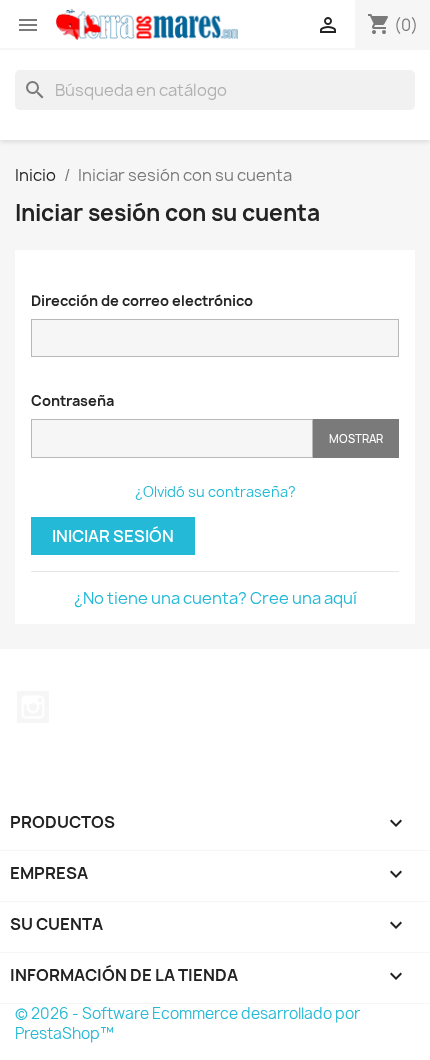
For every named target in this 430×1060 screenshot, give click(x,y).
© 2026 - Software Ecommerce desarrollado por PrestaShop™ (187, 1023)
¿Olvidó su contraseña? (215, 491)
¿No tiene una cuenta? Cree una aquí (215, 598)
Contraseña (72, 400)
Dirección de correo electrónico (142, 300)
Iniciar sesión (113, 536)
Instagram (33, 707)
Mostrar (356, 438)
